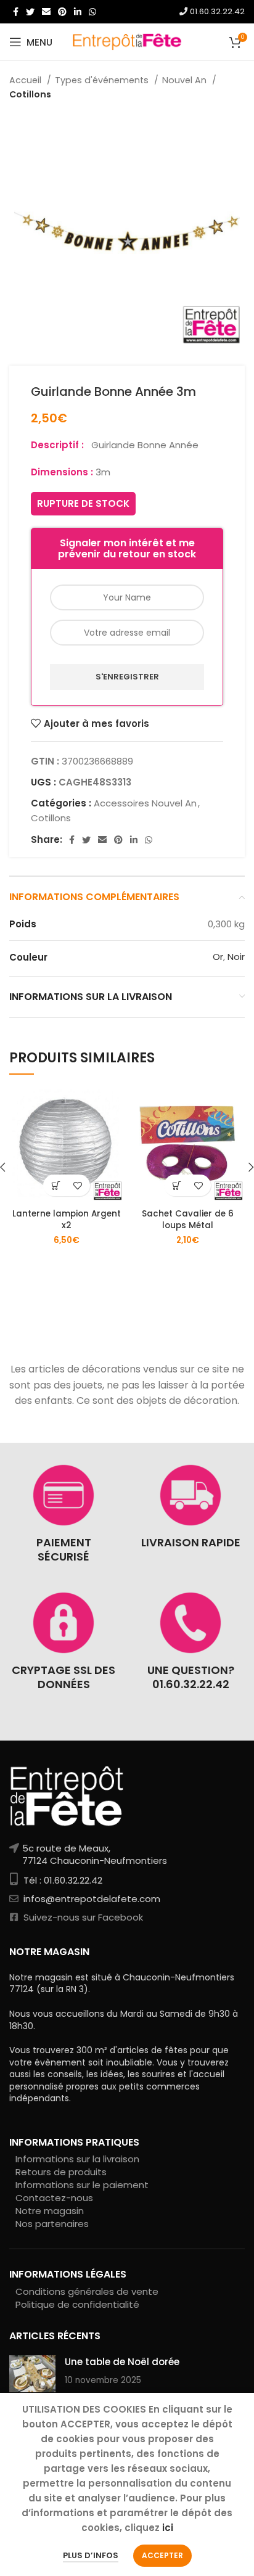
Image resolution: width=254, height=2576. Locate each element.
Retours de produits (61, 2172)
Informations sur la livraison (77, 2159)
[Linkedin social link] (78, 12)
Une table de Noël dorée (122, 2362)
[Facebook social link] (16, 12)
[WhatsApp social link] (92, 12)
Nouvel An (186, 80)
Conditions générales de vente (87, 2291)
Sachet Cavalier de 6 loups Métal (188, 1220)
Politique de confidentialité (77, 2304)
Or (218, 957)
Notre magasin (50, 2211)
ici (168, 2528)
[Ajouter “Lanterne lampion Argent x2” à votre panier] (56, 1185)
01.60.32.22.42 (216, 11)
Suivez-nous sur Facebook (82, 1917)
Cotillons (30, 94)
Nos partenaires (52, 2224)
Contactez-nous (54, 2198)
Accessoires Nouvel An (145, 803)
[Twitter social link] (30, 12)
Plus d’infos (91, 2555)
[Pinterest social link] (62, 12)
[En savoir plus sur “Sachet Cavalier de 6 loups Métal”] (177, 1185)
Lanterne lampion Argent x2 (67, 1220)
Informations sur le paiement (82, 2185)
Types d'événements (103, 80)
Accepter (162, 2555)
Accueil (27, 80)
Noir (236, 957)
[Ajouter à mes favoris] (77, 1185)
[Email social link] (46, 12)
